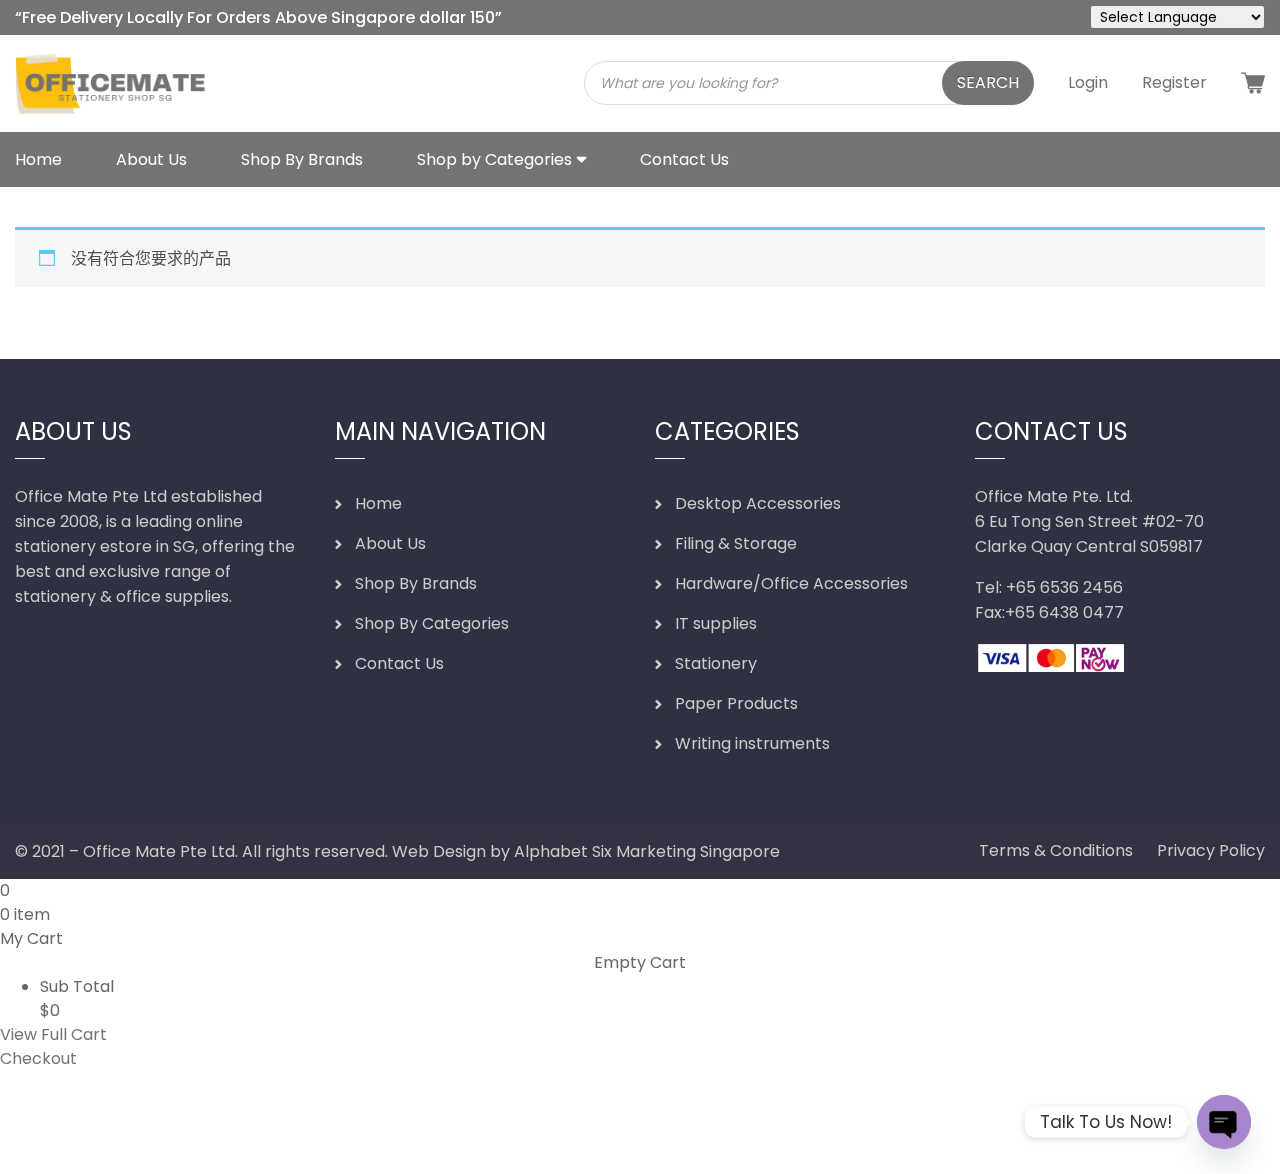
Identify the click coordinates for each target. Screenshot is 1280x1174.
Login (1088, 82)
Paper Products (736, 703)
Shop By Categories (432, 623)
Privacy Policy (1211, 850)
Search (988, 82)
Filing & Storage (736, 543)
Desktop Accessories (758, 503)
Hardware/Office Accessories (791, 583)
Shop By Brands (302, 159)
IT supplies (716, 623)
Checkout (38, 1058)
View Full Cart (53, 1034)
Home (38, 159)
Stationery (716, 663)
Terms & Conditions (1056, 850)
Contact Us (684, 159)
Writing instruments (752, 743)
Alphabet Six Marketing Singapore (647, 851)
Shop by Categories (494, 159)
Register (1174, 82)
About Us (151, 159)
